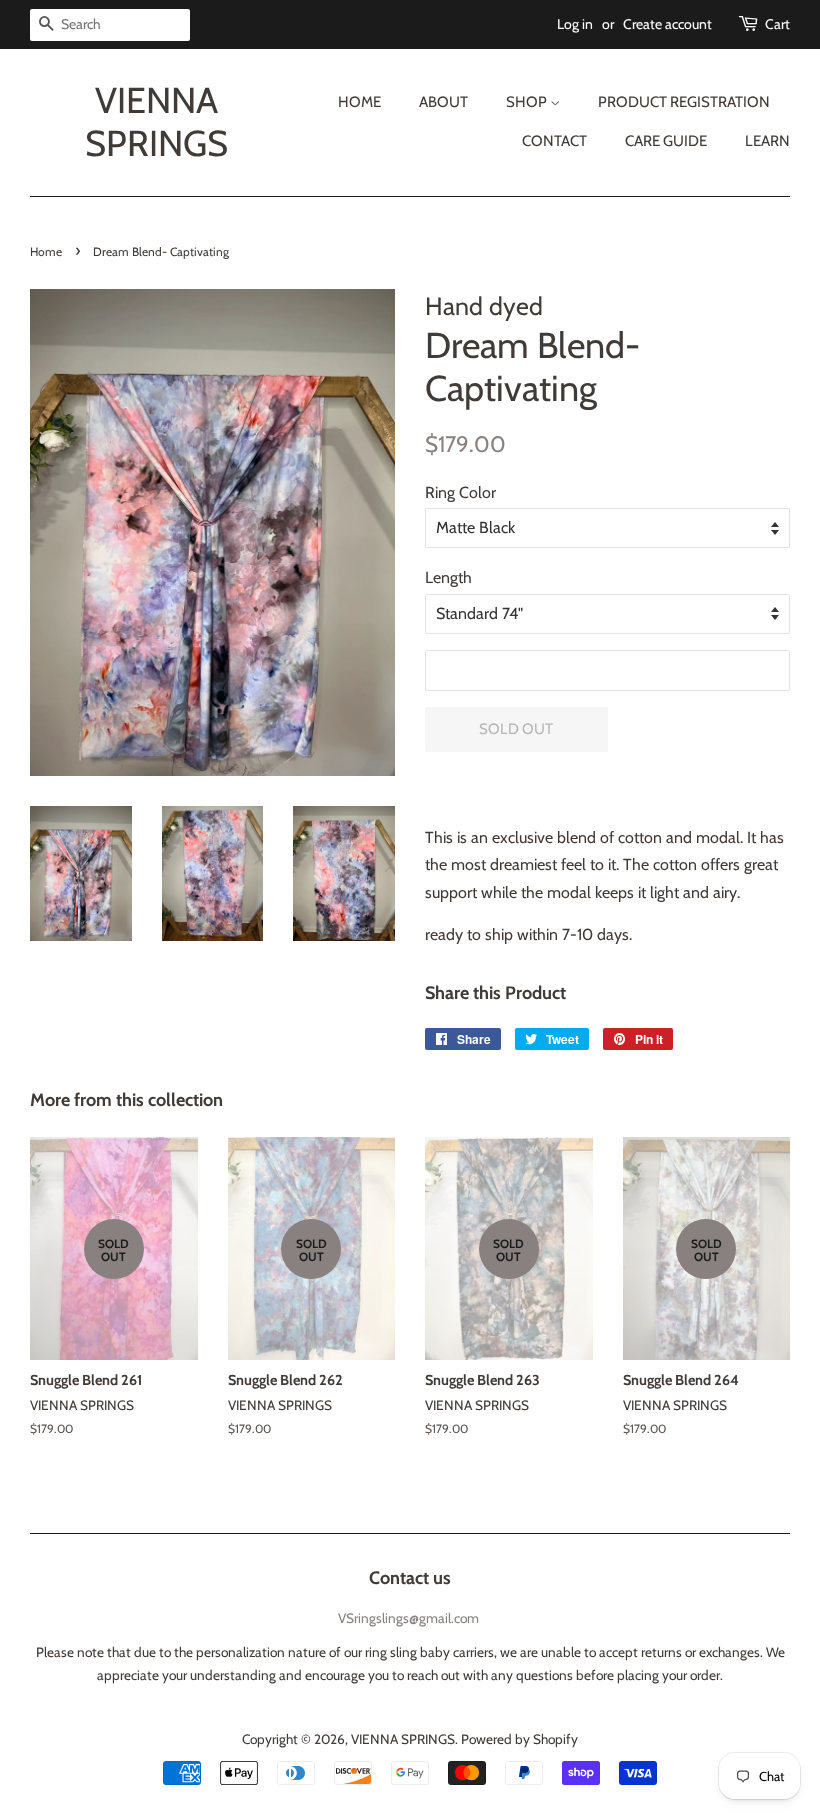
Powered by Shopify (519, 1739)
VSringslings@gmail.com (408, 1618)
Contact (554, 141)
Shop (528, 102)
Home (359, 102)
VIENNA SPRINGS (156, 122)
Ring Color (460, 492)
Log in (575, 24)
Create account (667, 24)
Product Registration (684, 102)
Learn (767, 141)
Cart (777, 24)
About (443, 102)
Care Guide (666, 141)
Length (448, 577)
